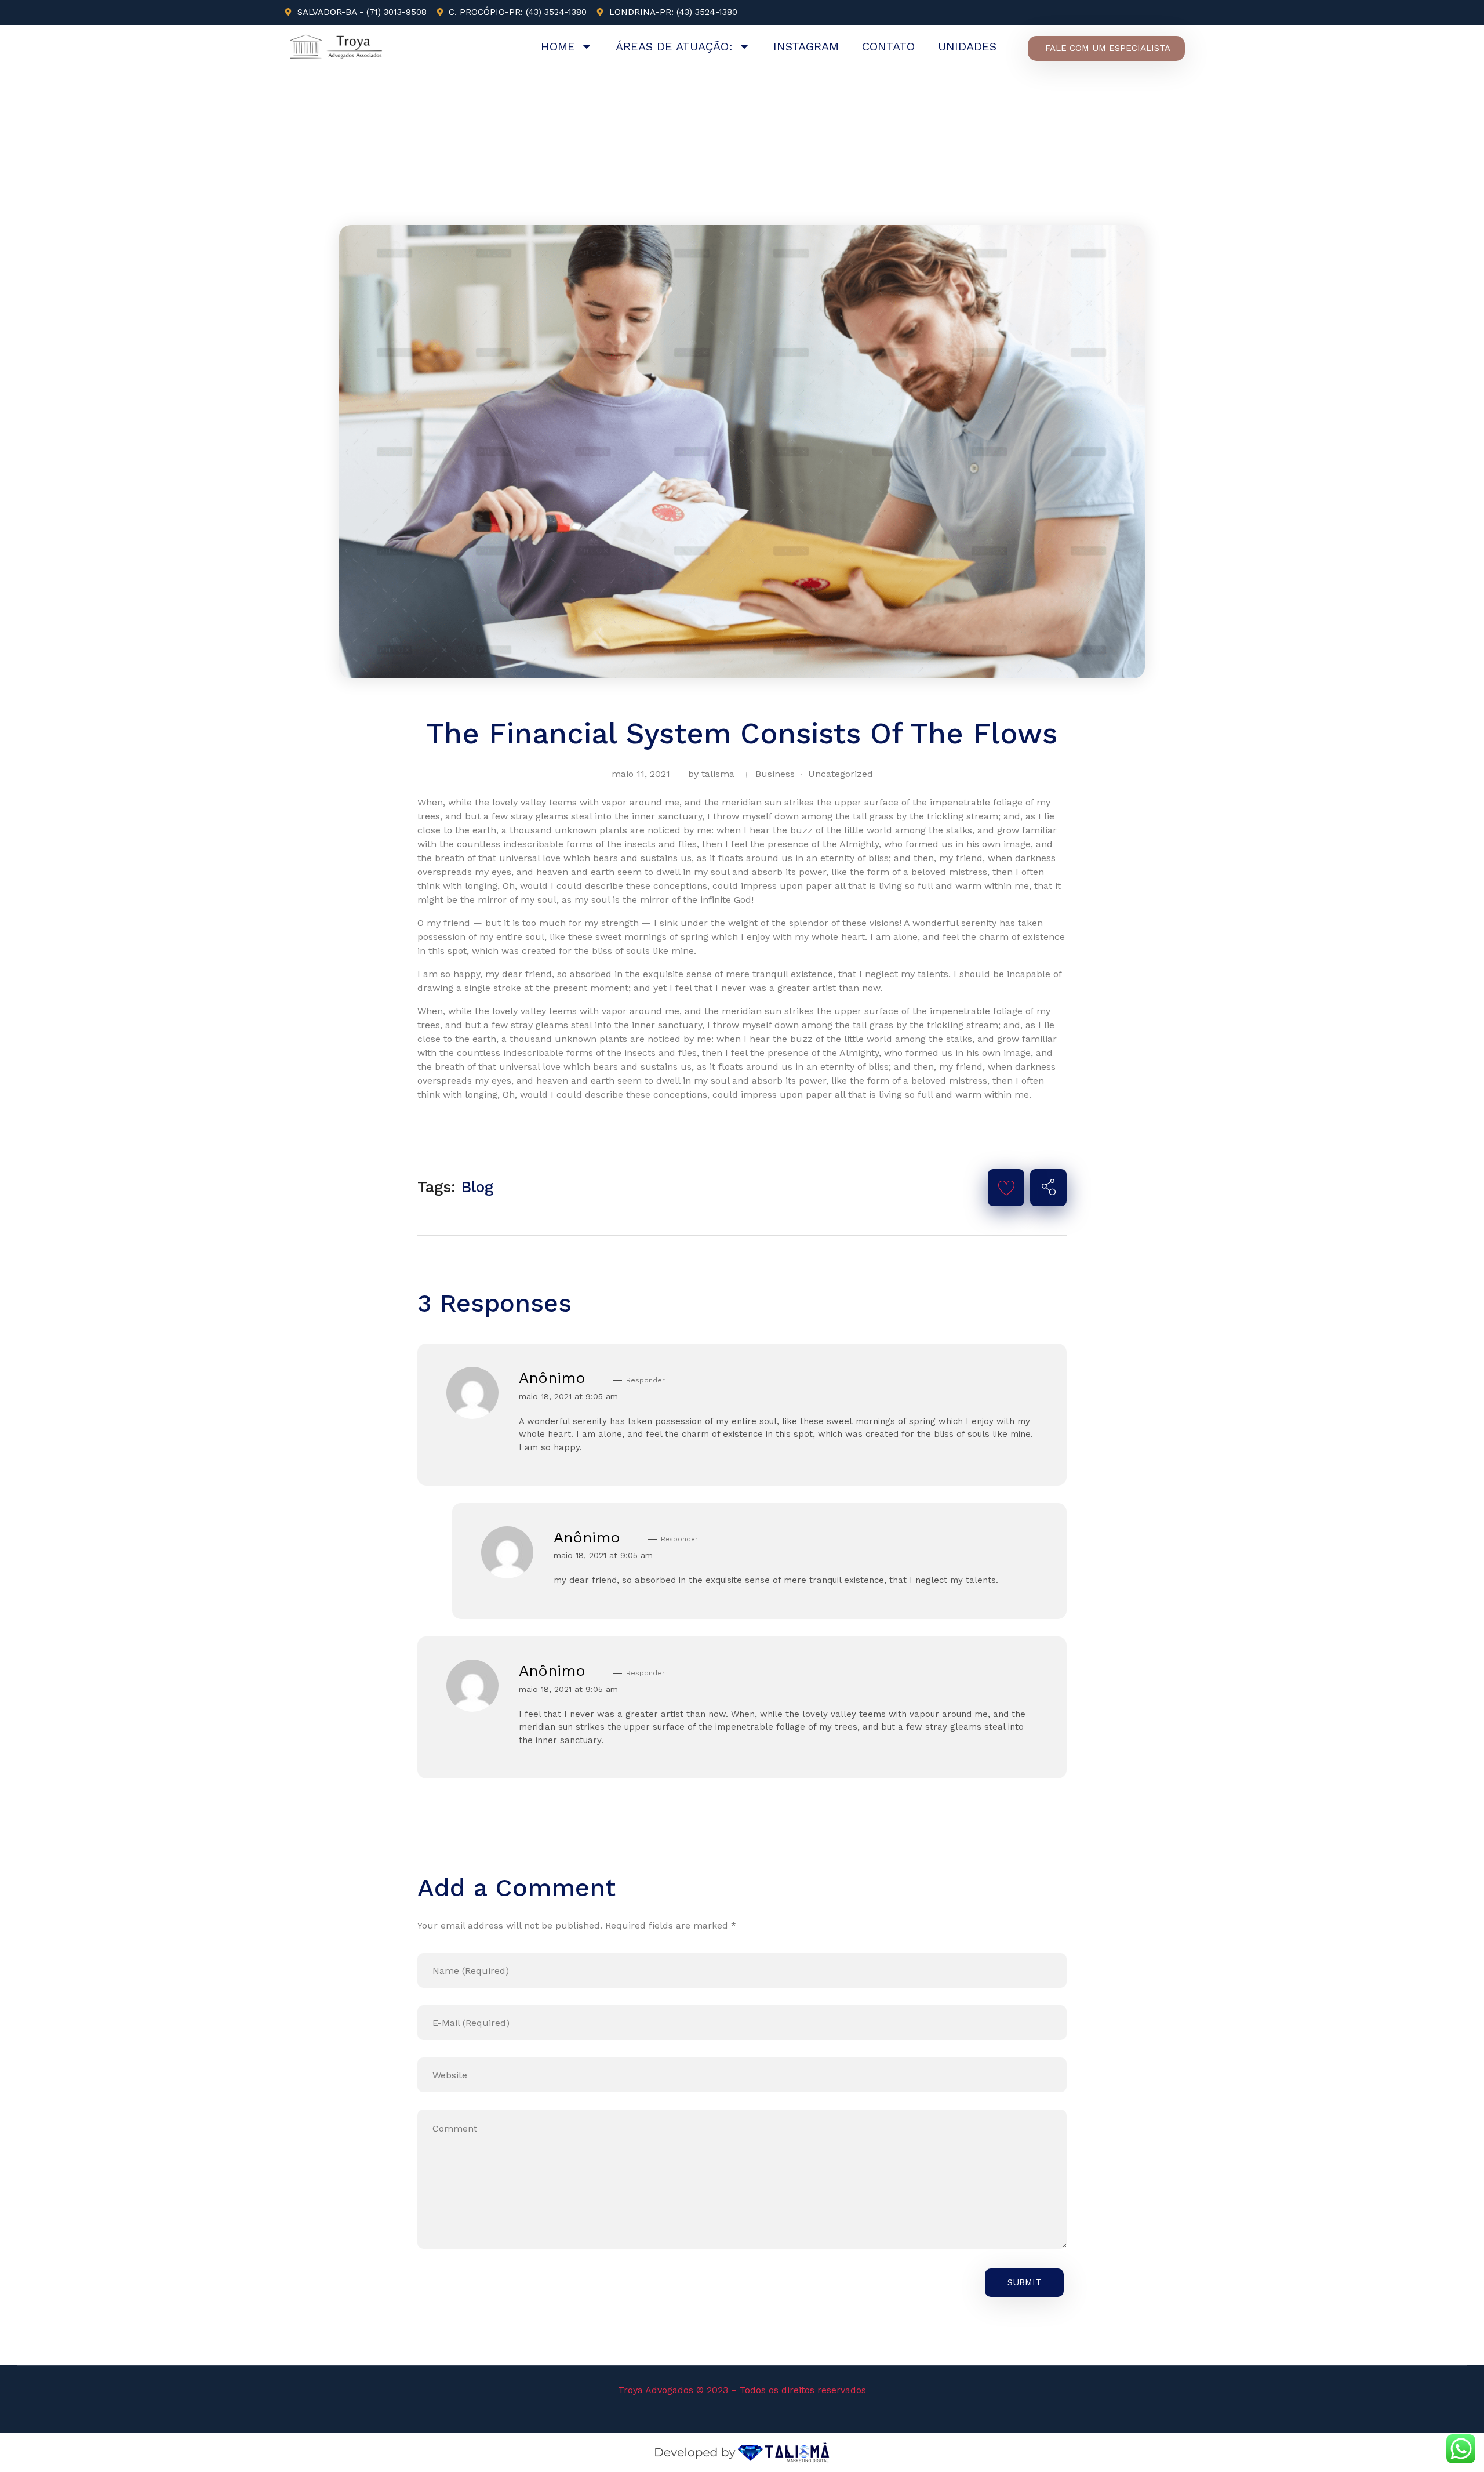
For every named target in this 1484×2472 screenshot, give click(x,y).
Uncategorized (841, 774)
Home (558, 46)
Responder (645, 1380)
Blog (477, 1187)
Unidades (967, 46)
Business (775, 774)
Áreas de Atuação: (674, 46)
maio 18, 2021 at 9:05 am (568, 1396)
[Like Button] (1006, 1188)
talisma (718, 774)
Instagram (806, 46)
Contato (888, 46)
